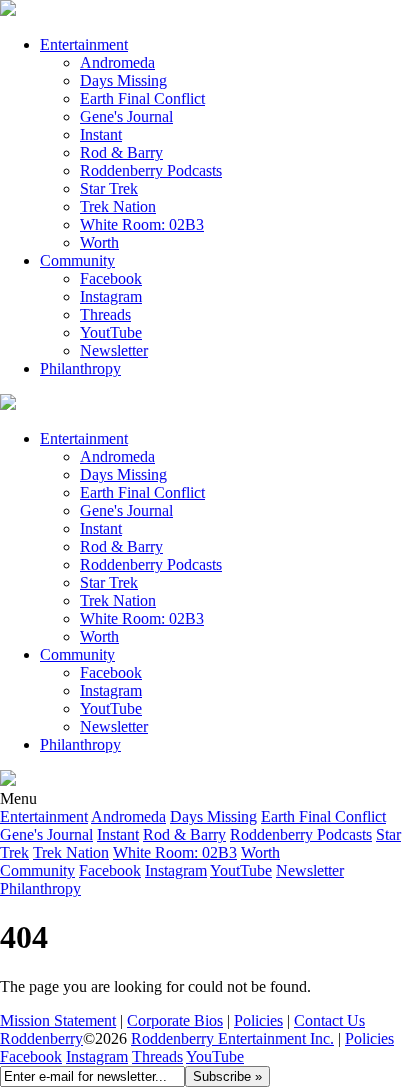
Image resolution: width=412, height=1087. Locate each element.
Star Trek (109, 188)
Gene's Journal (126, 116)
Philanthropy (80, 368)
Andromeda (117, 62)
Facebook (111, 278)
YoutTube (111, 332)
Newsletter (114, 350)
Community (77, 260)
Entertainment (84, 44)
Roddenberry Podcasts (151, 170)
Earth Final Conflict (142, 98)
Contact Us (329, 1020)
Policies (258, 1020)
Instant (101, 134)
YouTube (215, 1056)
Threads (105, 314)
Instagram (111, 296)
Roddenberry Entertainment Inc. (232, 1038)
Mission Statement (58, 1020)
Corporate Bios (175, 1020)
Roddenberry (41, 1038)
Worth (99, 242)
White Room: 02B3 (142, 224)
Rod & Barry (121, 152)
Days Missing (123, 80)
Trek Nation (118, 206)
